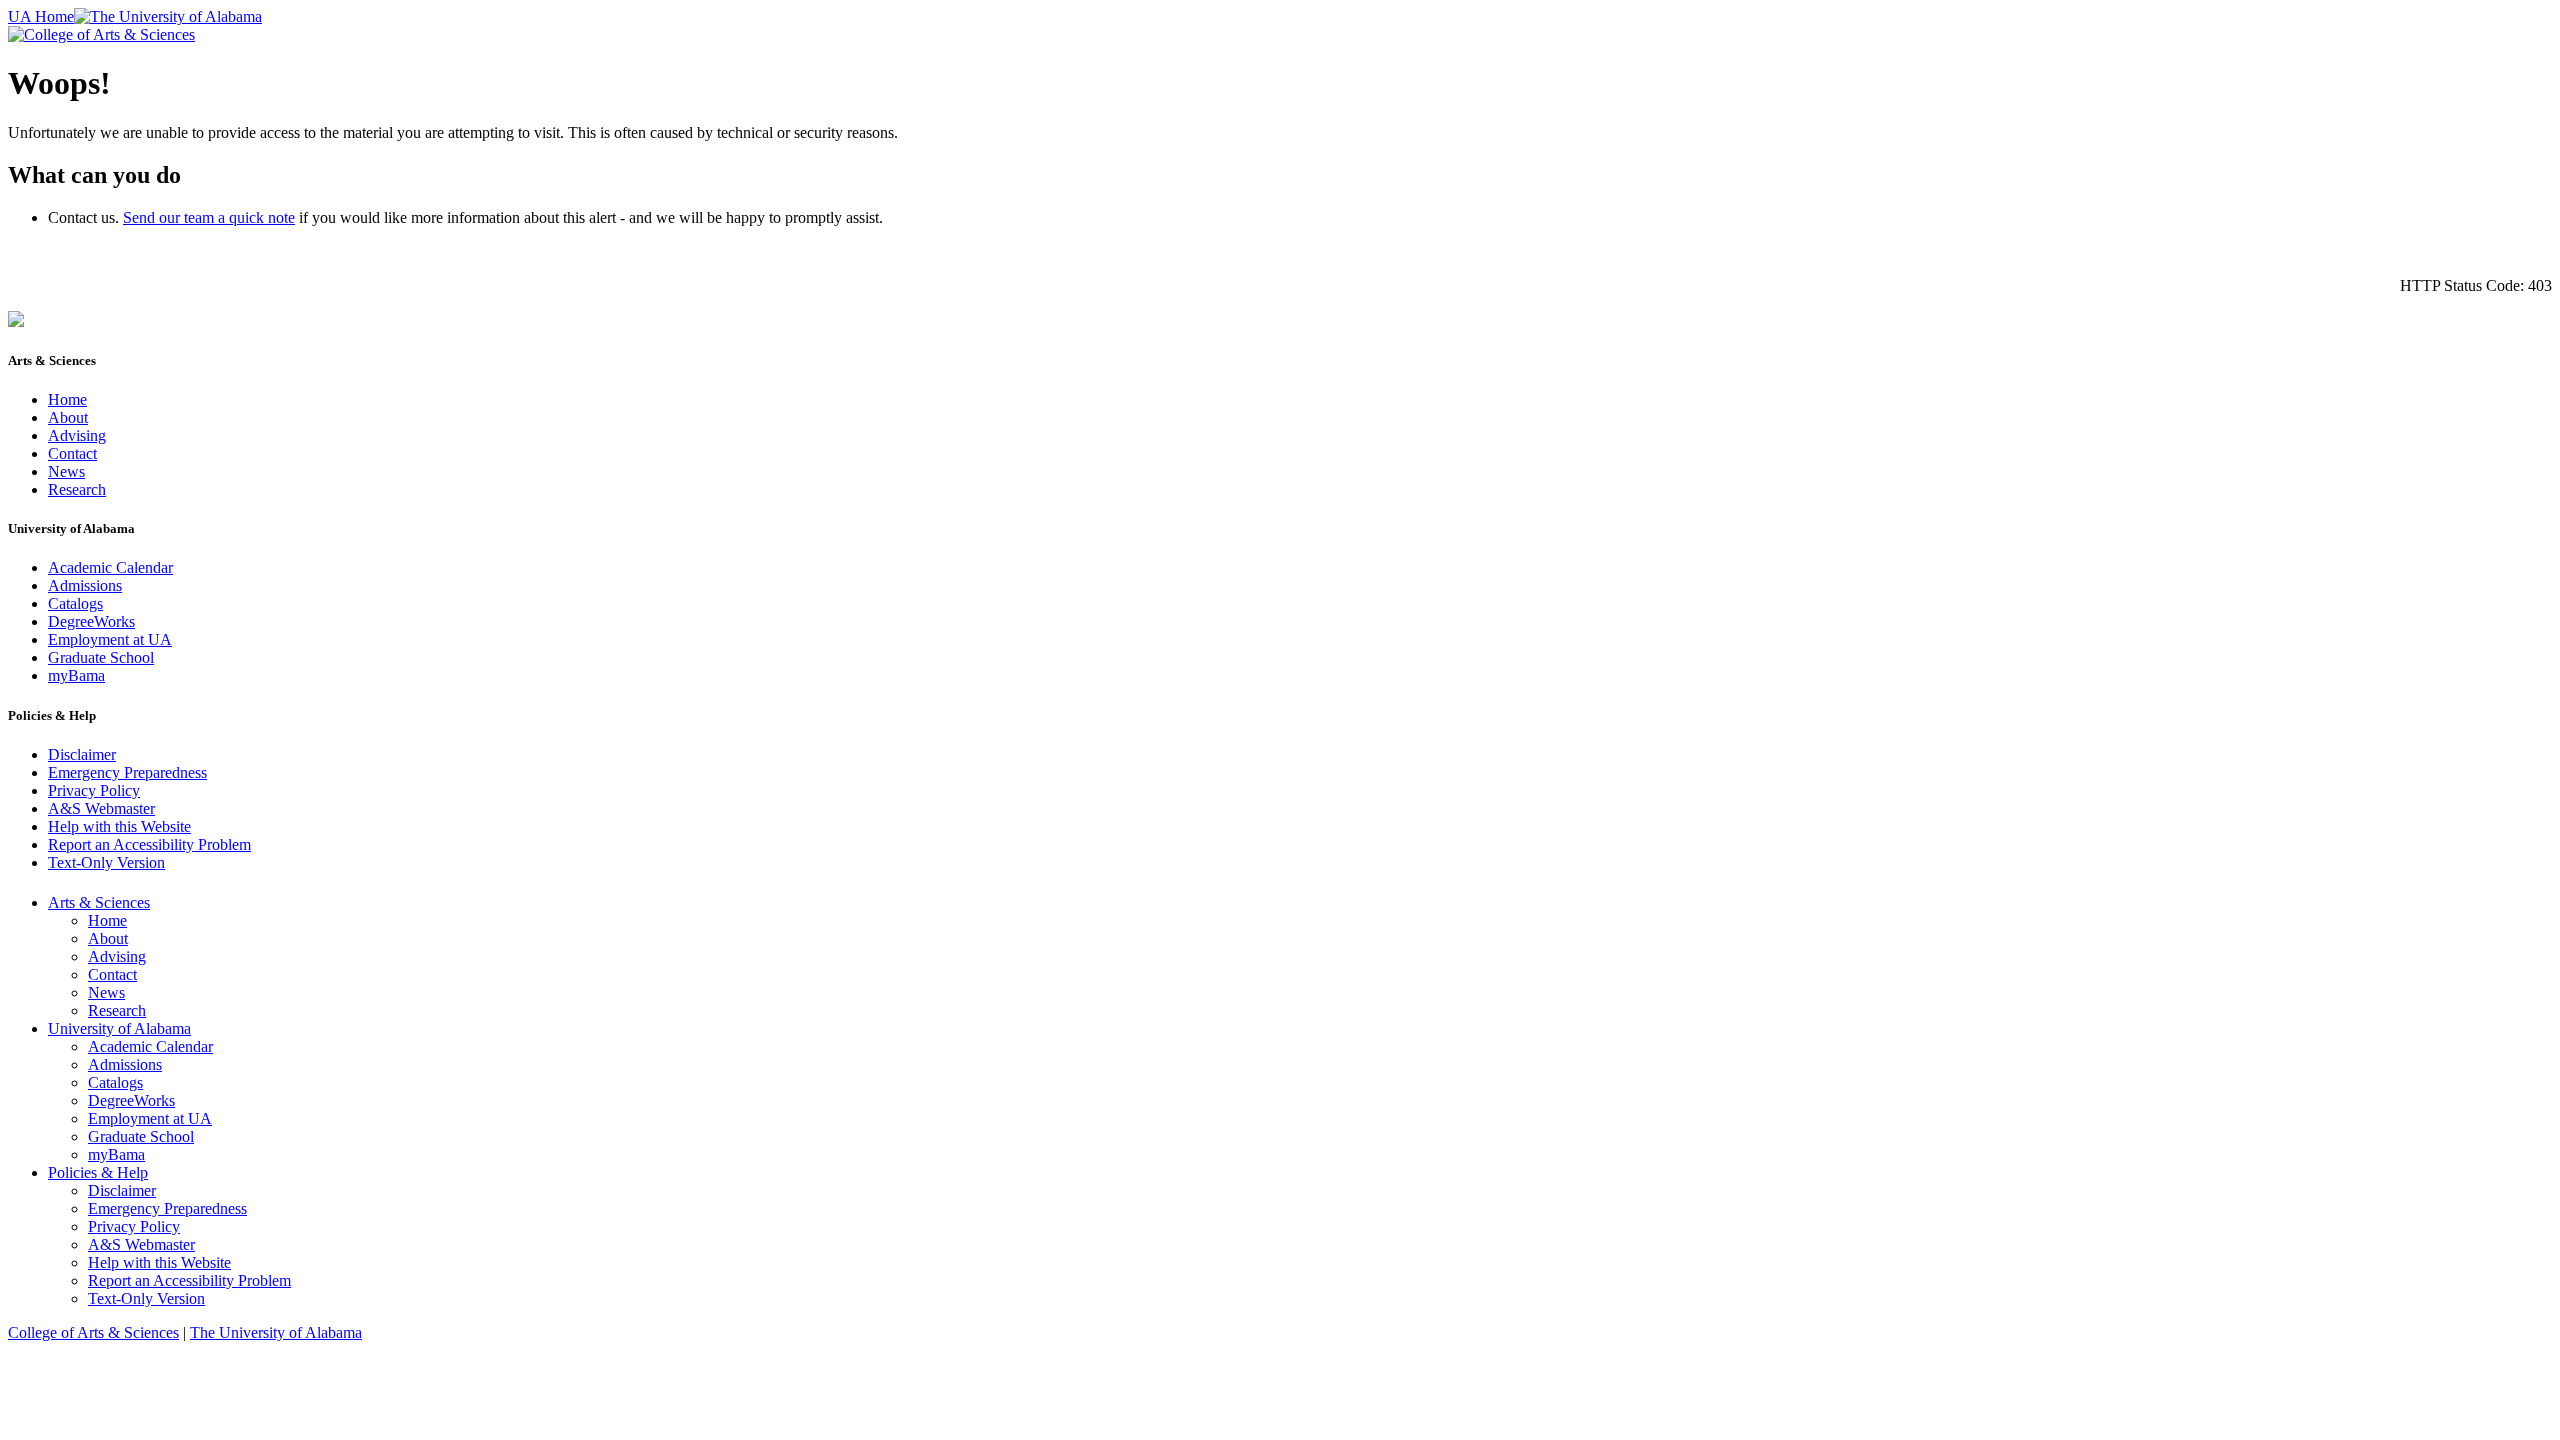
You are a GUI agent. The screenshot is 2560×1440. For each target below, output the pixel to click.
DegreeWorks (91, 621)
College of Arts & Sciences (93, 1332)
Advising (77, 435)
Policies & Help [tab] (98, 1172)
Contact (72, 453)
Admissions (85, 585)
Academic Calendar (110, 567)
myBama (76, 675)
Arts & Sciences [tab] (99, 902)
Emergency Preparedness (127, 772)
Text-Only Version (106, 862)
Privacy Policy (94, 790)
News (66, 471)
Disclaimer (82, 754)
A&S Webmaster (101, 808)
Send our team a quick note (209, 217)
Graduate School (101, 657)
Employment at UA (110, 639)
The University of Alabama (276, 1332)
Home (67, 399)
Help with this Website (119, 826)
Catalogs (75, 603)
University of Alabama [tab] (119, 1028)
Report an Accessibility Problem (149, 844)
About (68, 417)
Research (77, 489)
